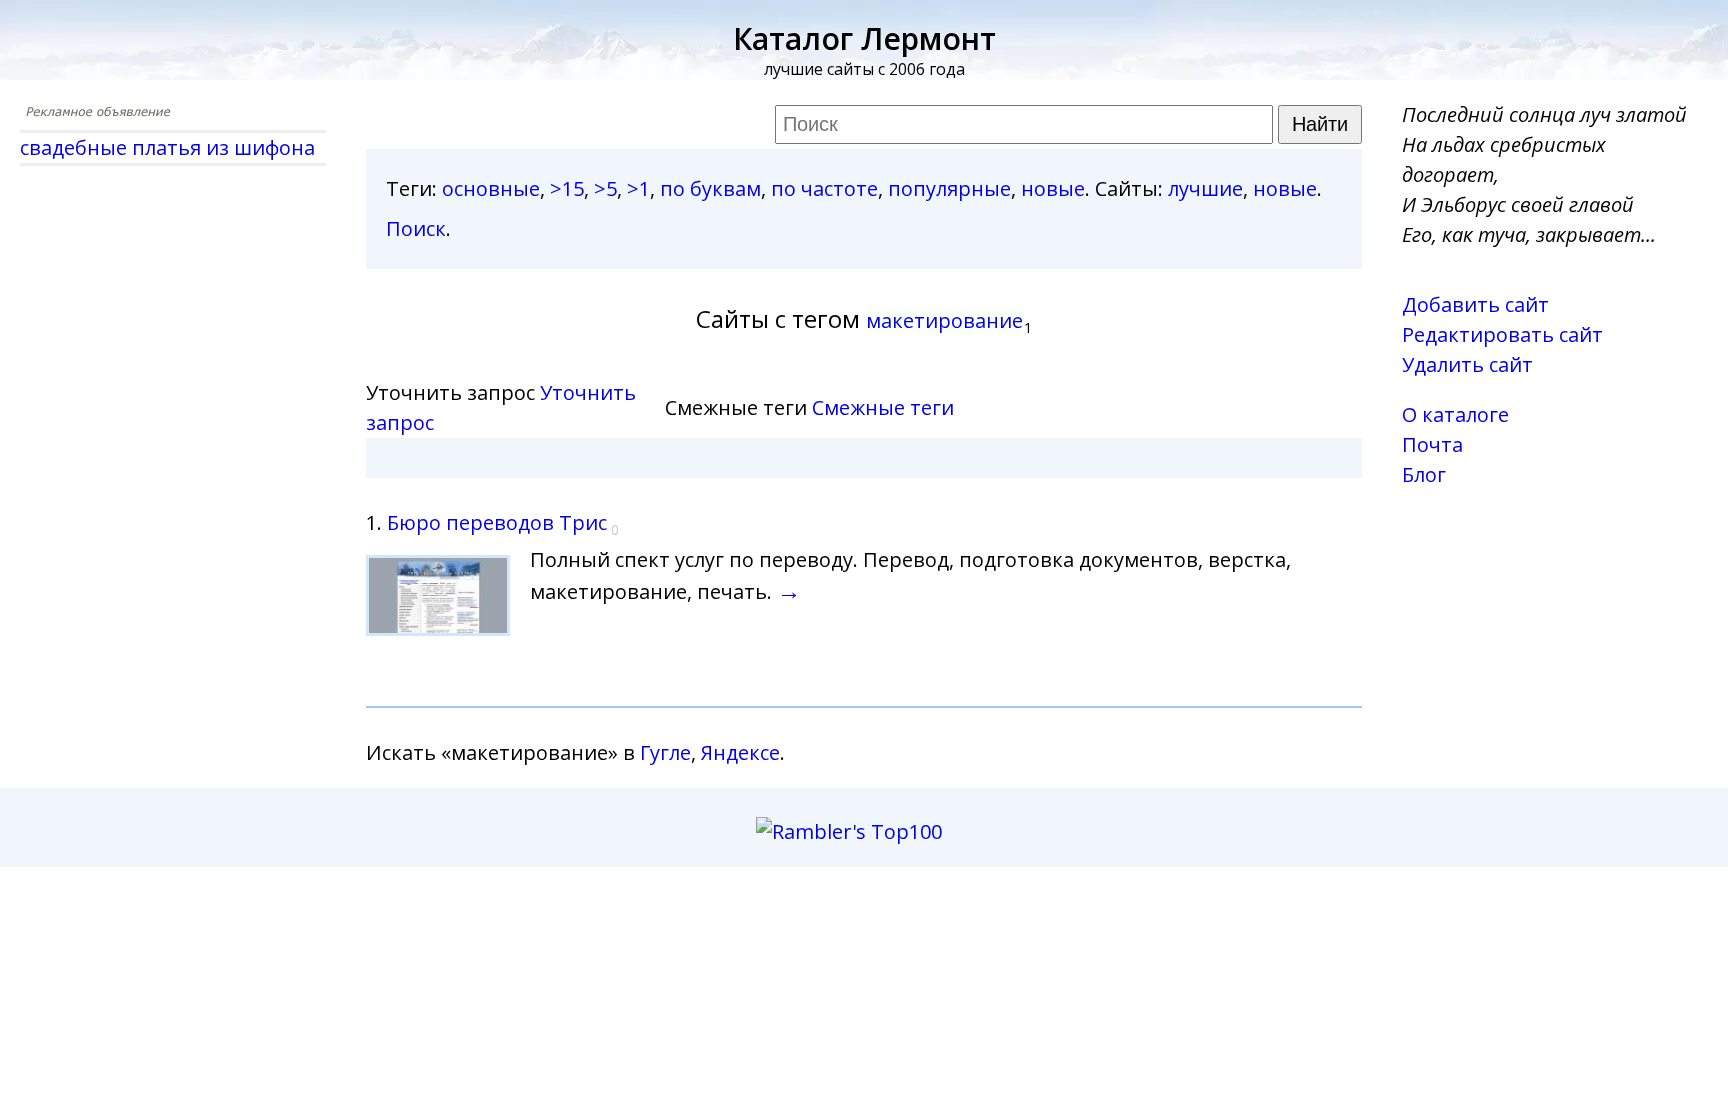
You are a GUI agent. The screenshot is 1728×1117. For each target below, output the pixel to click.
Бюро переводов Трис (497, 522)
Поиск (416, 228)
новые (1053, 188)
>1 (638, 188)
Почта (1432, 444)
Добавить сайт (1475, 304)
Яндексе (740, 752)
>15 (567, 188)
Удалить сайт (1467, 364)
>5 (605, 188)
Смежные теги (883, 407)
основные (491, 188)
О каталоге (1455, 414)
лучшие (1205, 188)
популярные (949, 188)
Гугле (665, 752)
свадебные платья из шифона (167, 147)
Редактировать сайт (1502, 334)
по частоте (824, 188)
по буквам (710, 188)
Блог (1424, 474)
